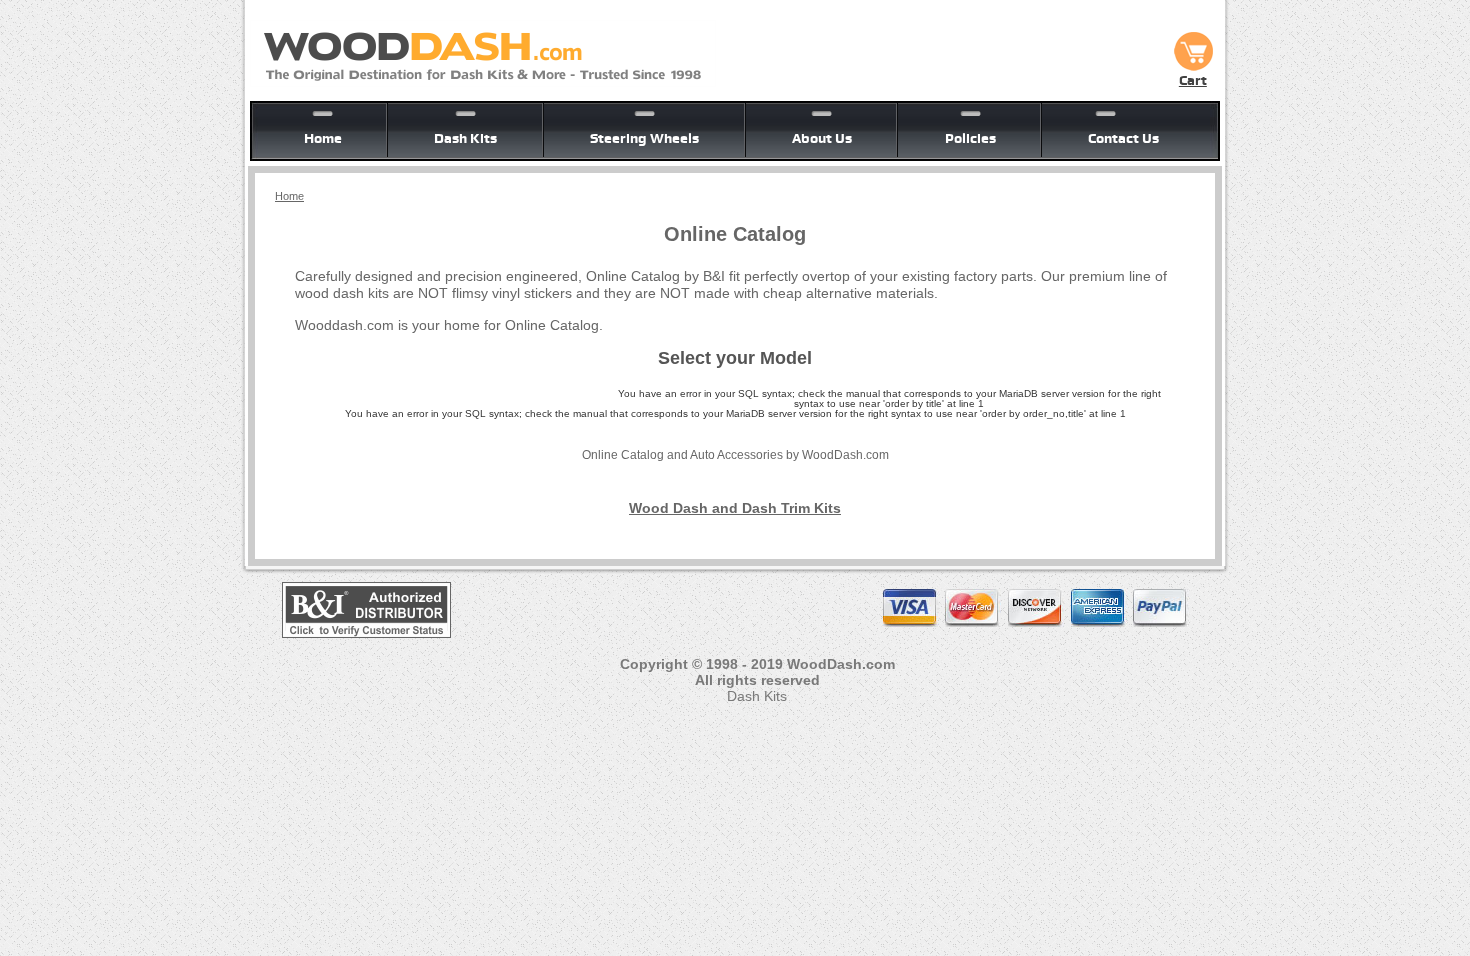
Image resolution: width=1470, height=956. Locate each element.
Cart (1193, 80)
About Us (822, 138)
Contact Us (1123, 138)
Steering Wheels (644, 138)
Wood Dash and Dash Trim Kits (735, 508)
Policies (970, 138)
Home (323, 138)
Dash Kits (465, 138)
